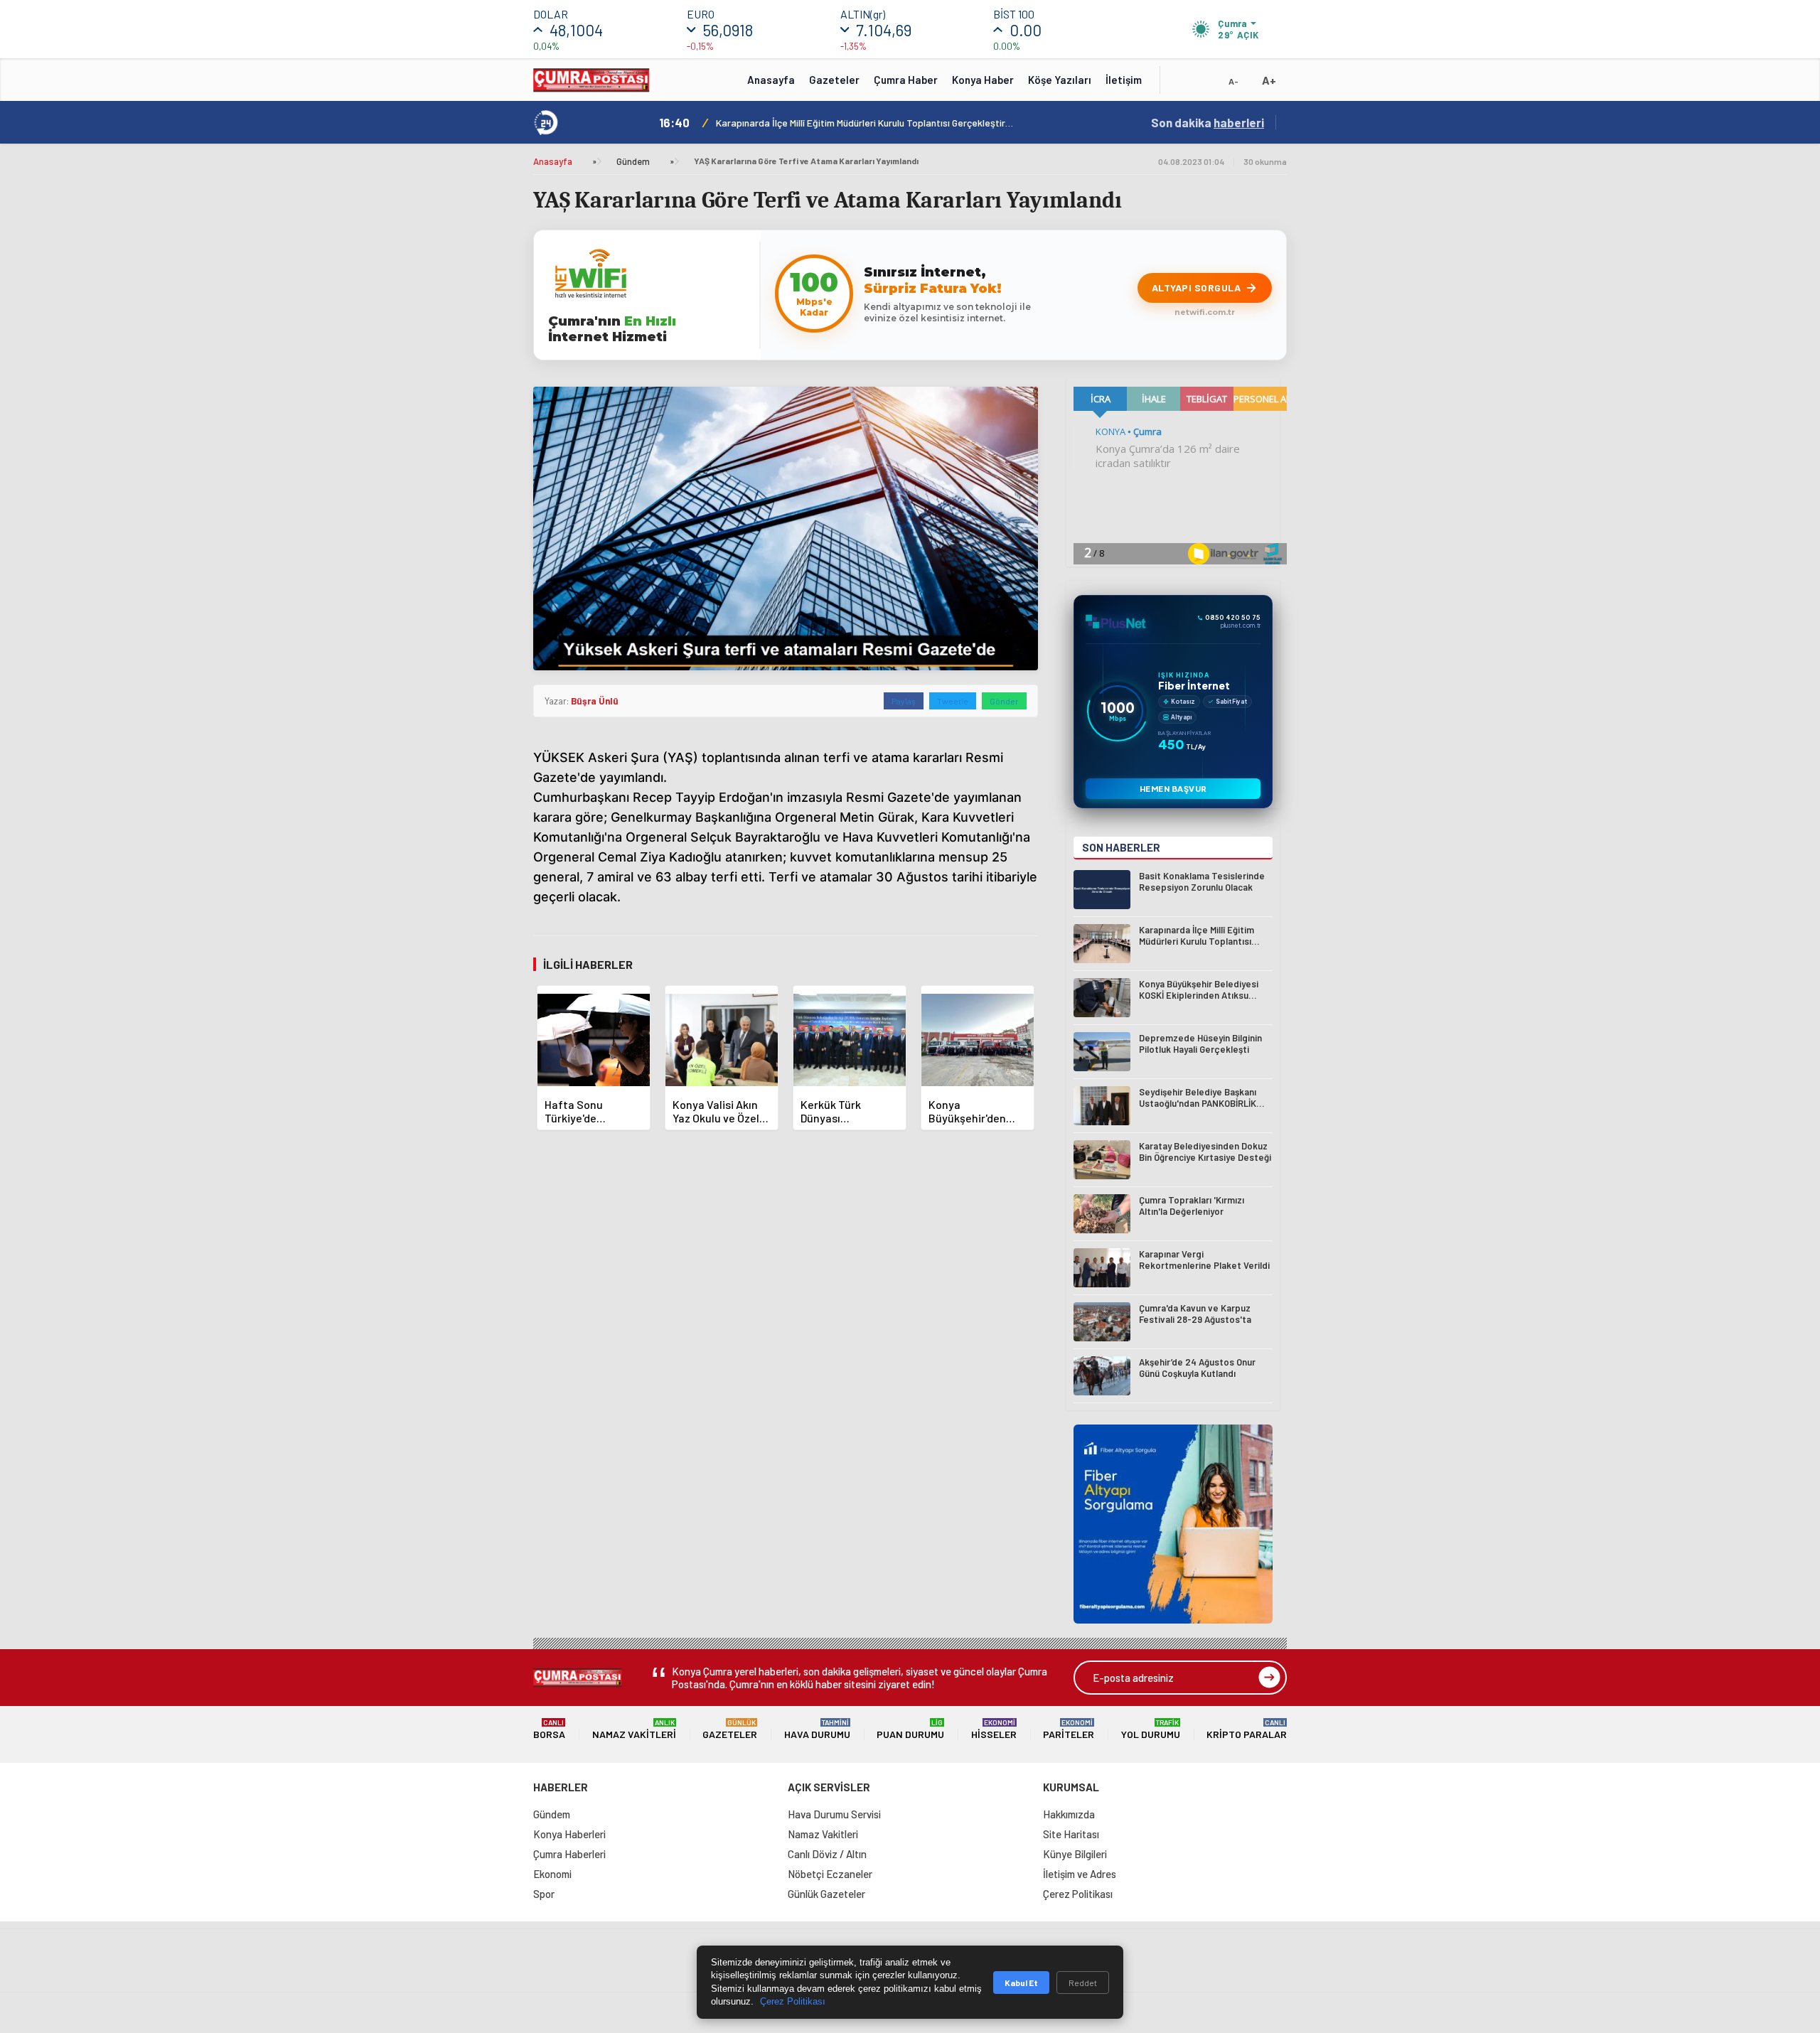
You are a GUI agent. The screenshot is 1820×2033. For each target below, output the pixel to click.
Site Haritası (1071, 1834)
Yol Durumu (1151, 1729)
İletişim (1124, 80)
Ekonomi (552, 1874)
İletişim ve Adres (1080, 1874)
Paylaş (904, 701)
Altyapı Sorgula (1197, 288)
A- (1233, 81)
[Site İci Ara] (1182, 85)
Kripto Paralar (1247, 1729)
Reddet (1083, 1983)
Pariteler (1069, 1729)
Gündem (633, 161)
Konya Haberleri (569, 1834)
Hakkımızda (1069, 1814)
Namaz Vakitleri (634, 1729)
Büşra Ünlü (595, 701)
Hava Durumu (817, 1729)
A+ (1269, 80)
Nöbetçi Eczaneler (830, 1874)
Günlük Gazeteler (826, 1894)
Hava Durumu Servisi (834, 1814)
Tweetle (953, 701)
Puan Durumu (910, 1729)
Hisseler (994, 1729)
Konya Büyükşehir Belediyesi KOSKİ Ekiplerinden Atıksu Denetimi (854, 123)
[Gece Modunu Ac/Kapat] (1205, 85)
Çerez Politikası (1078, 1894)
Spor (544, 1894)
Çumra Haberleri (569, 1854)
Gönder (1004, 701)
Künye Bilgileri (1075, 1854)
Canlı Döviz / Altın (827, 1854)
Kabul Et (1021, 1983)
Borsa (549, 1729)
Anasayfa (771, 80)
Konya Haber (983, 80)
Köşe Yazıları (1060, 80)
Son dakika (1208, 122)
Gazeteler (834, 80)
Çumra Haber (906, 80)
